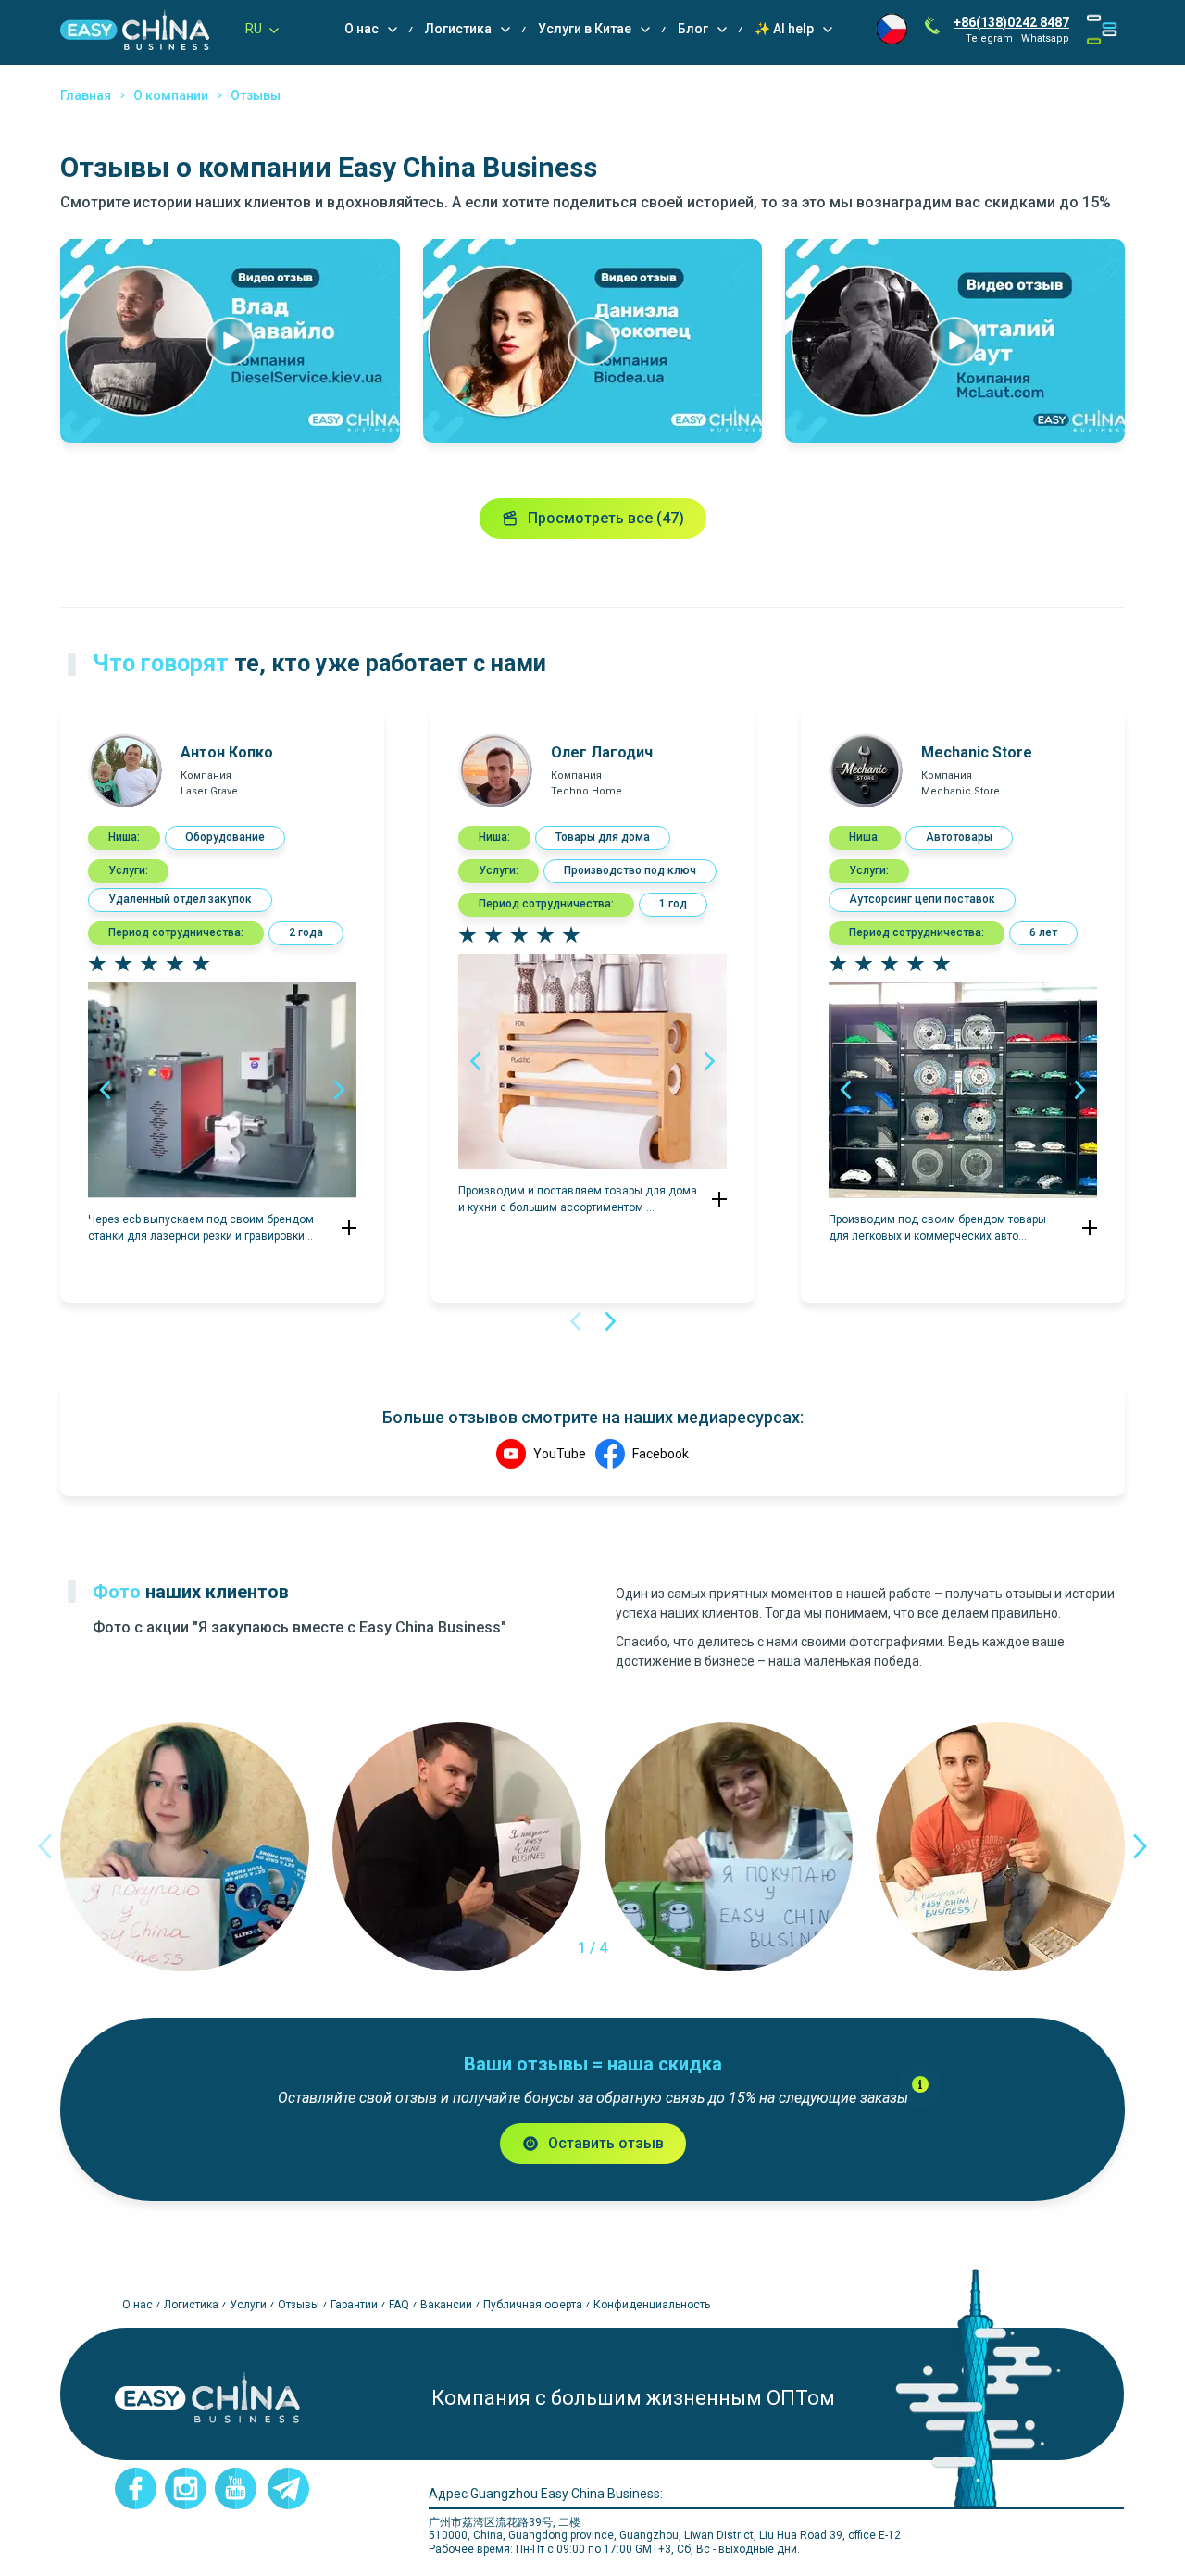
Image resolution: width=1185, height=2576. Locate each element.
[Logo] (135, 30)
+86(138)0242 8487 (1011, 22)
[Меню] (1102, 30)
